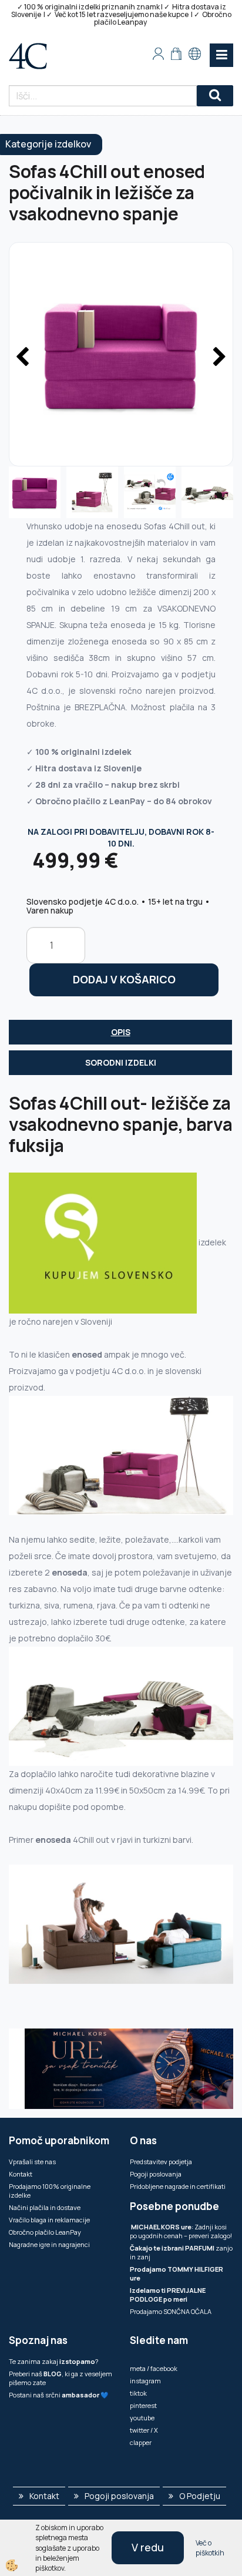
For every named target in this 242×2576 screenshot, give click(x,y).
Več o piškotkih (210, 2548)
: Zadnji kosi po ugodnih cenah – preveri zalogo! (181, 2231)
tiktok (138, 2393)
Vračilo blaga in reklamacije (49, 2220)
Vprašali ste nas (32, 2162)
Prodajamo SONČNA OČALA (171, 2311)
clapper (141, 2442)
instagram (145, 2381)
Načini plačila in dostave (45, 2207)
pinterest (143, 2405)
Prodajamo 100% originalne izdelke (50, 2191)
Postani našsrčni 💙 (59, 2395)
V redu (148, 2547)
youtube (142, 2418)
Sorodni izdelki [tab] (121, 1062)
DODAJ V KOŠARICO (124, 979)
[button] (218, 358)
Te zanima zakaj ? (53, 2361)
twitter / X (144, 2430)
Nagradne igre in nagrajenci (49, 2244)
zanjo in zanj (181, 2252)
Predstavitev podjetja (161, 2162)
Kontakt (21, 2174)
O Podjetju (200, 2496)
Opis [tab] (121, 1032)
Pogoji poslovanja (156, 2174)
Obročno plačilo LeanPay (45, 2232)
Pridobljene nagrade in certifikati (178, 2186)
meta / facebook (154, 2368)
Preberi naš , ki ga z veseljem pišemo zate (60, 2378)
